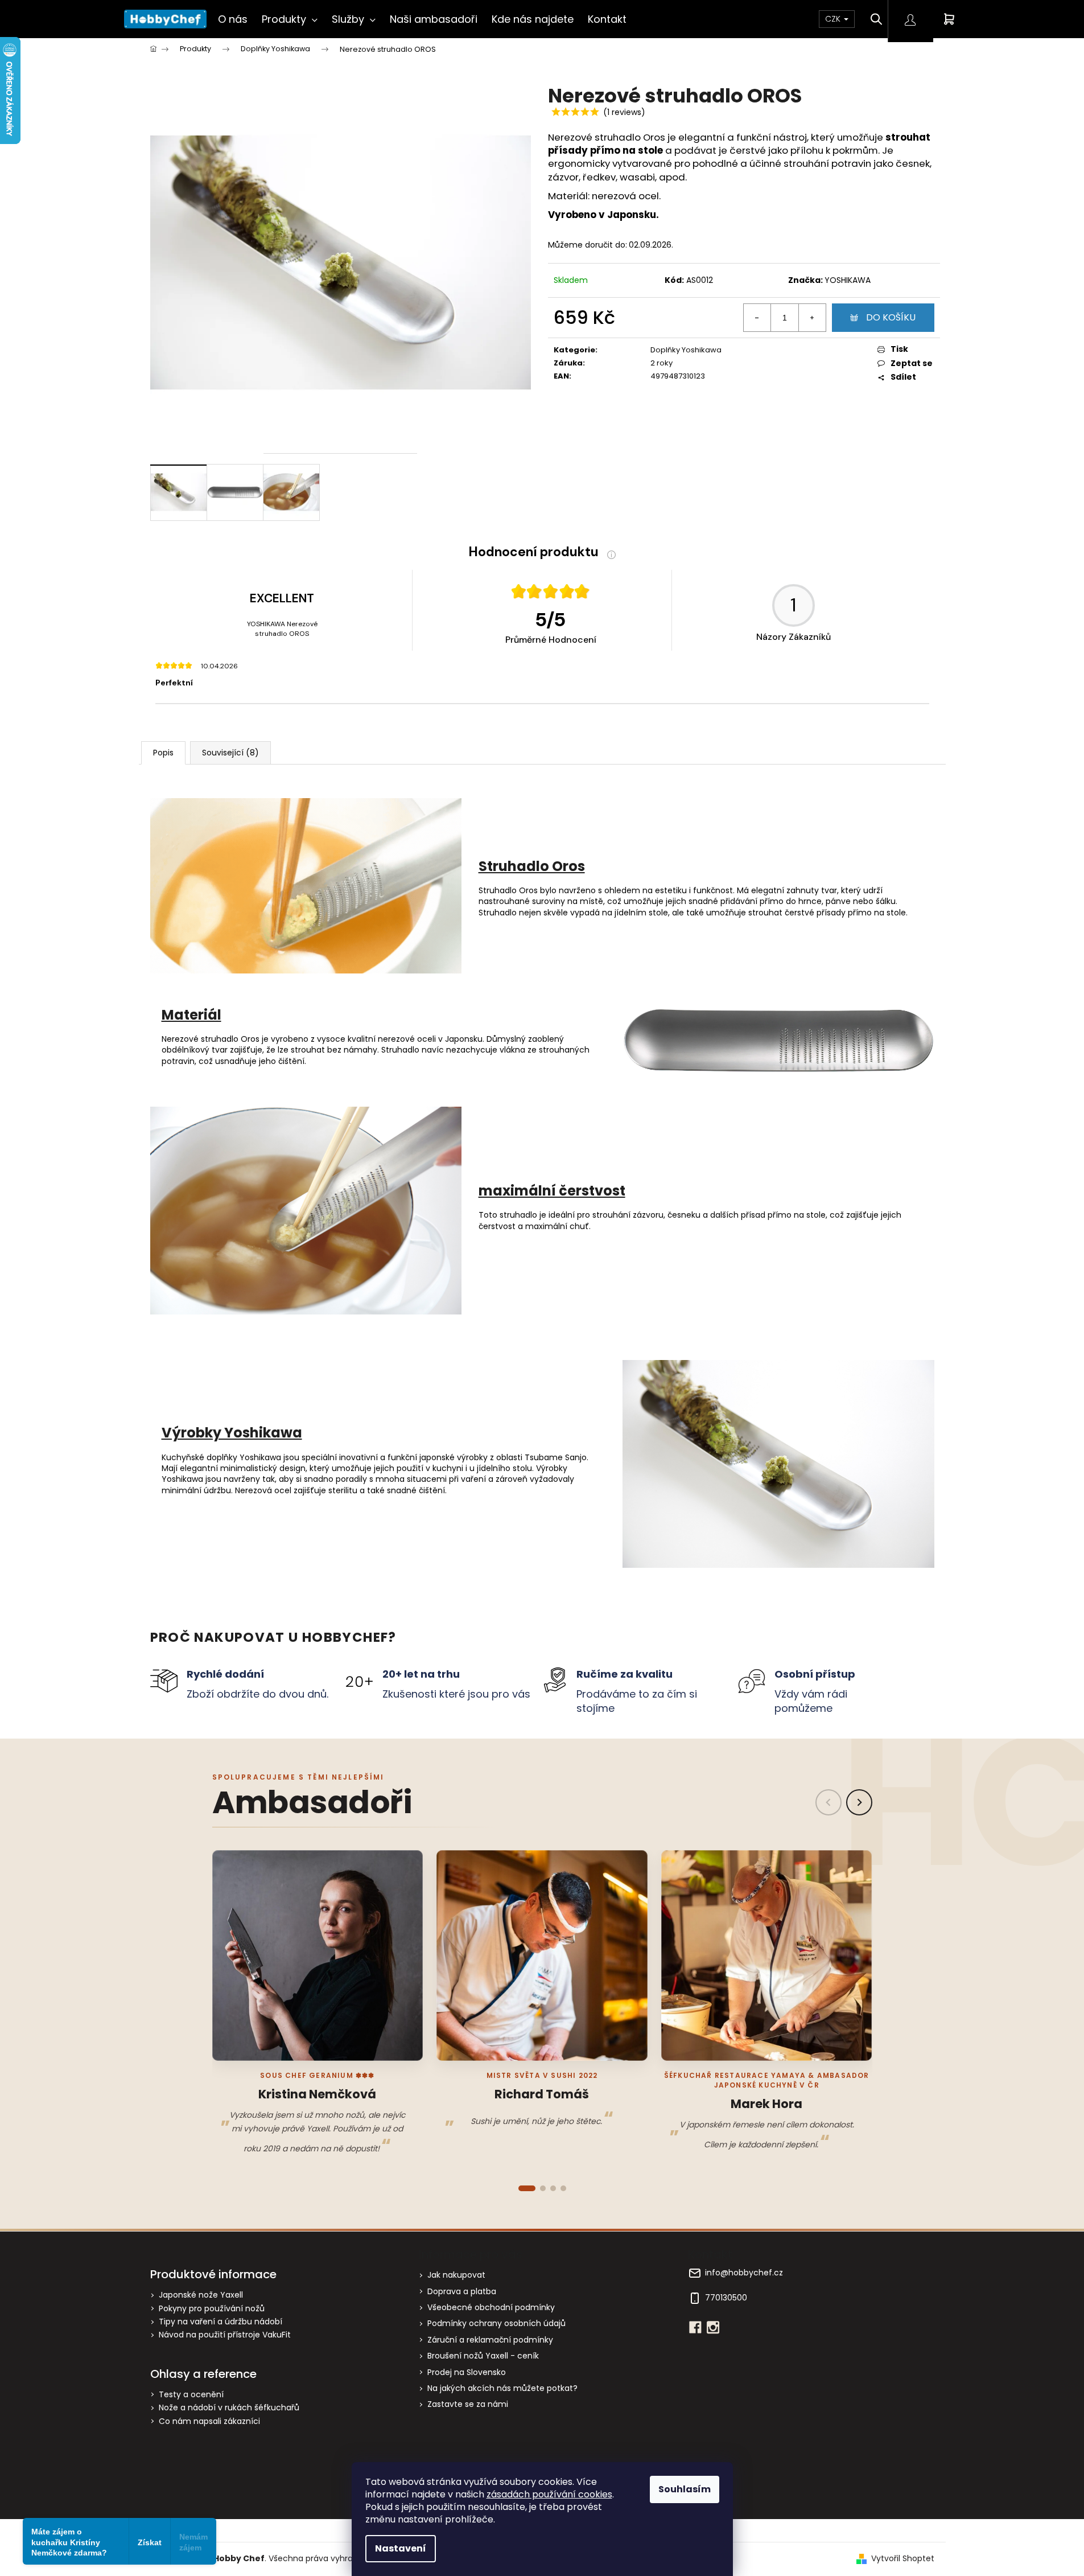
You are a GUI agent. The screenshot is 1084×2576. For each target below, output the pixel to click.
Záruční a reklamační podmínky (490, 2340)
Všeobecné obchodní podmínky (491, 2307)
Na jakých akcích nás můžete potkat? (502, 2388)
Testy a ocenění (191, 2395)
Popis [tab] (163, 753)
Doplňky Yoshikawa (686, 350)
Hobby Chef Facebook (695, 2327)
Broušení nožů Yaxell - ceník (483, 2356)
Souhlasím (685, 2489)
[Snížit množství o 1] (757, 318)
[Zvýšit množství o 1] (812, 318)
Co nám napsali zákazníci (209, 2421)
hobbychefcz (713, 2327)
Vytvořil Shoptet (903, 2559)
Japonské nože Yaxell (201, 2295)
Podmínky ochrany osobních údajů (496, 2323)
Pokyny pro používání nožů (212, 2309)
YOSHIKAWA (848, 280)
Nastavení (401, 2548)
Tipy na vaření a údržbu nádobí (220, 2322)
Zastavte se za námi (468, 2404)
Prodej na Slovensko (467, 2372)
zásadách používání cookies (549, 2494)
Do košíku (891, 317)
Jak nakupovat (456, 2275)
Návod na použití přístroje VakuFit (225, 2335)
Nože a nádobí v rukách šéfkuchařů (229, 2408)
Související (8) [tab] (230, 753)
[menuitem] (233, 19)
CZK (834, 19)
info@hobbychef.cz (744, 2273)
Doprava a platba (462, 2291)
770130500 (726, 2298)
